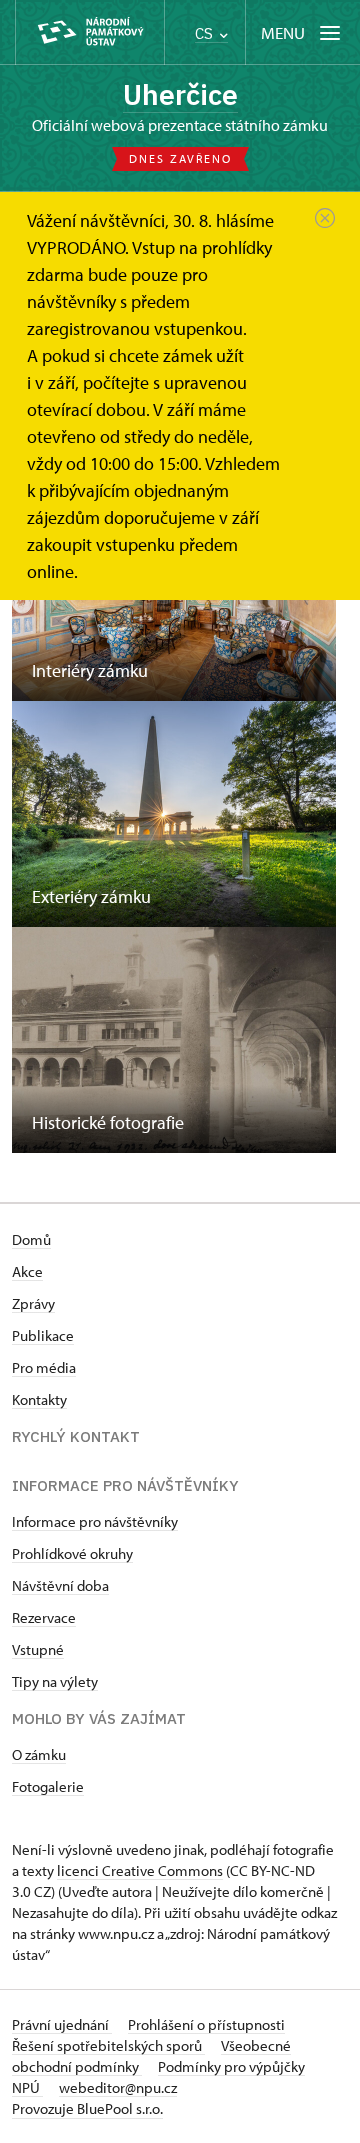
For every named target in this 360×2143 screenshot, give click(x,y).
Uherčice (180, 94)
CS (206, 33)
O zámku (39, 1754)
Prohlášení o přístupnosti (206, 2024)
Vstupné (38, 1649)
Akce (27, 1271)
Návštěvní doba (60, 1585)
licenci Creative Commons (140, 1870)
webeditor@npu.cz (118, 2087)
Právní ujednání (62, 2024)
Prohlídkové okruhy (72, 1553)
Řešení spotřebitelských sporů (108, 2045)
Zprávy (33, 1303)
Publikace (43, 1335)
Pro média (44, 1367)
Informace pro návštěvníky (95, 1521)
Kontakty (39, 1399)
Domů (31, 1239)
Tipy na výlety (55, 1681)
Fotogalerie (48, 1786)
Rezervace (44, 1617)
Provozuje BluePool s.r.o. (87, 2108)
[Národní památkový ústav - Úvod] (90, 32)
